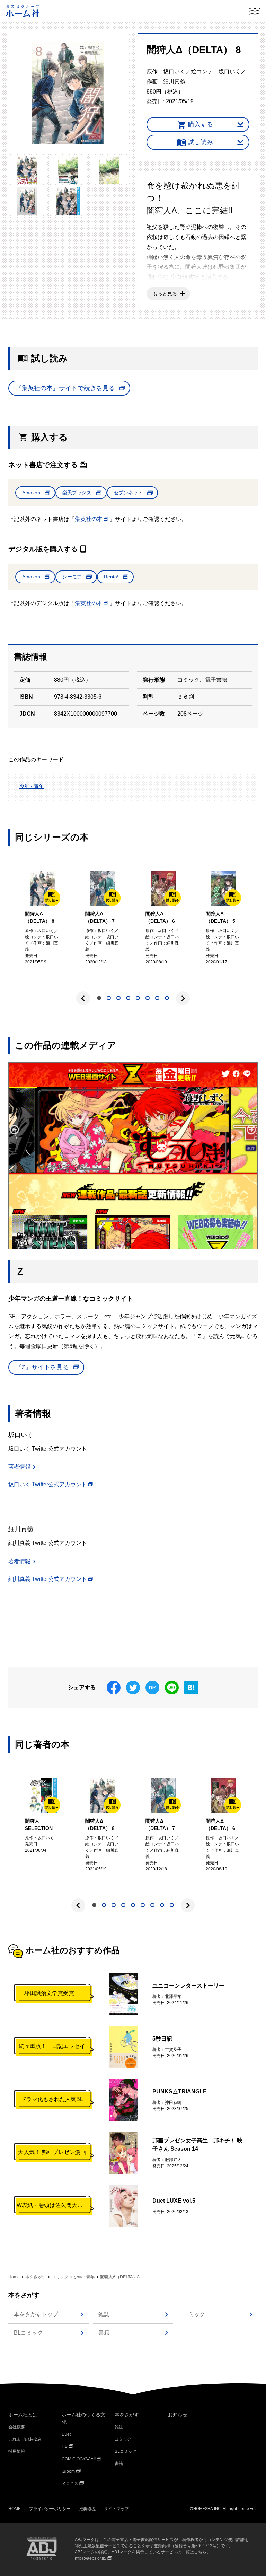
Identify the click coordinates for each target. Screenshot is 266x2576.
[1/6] (68, 93)
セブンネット (128, 493)
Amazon (31, 493)
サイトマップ (116, 2509)
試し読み (201, 142)
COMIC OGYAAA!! (79, 2459)
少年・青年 (32, 786)
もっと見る (165, 294)
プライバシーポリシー (50, 2509)
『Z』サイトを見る (42, 1367)
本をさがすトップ (36, 2314)
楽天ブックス (77, 493)
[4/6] (109, 170)
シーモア (72, 577)
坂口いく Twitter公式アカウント (48, 1484)
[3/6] (68, 170)
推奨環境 (87, 2509)
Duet (66, 2434)
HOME (15, 2509)
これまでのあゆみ (25, 2439)
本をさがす (36, 2277)
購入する (201, 124)
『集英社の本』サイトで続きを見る (65, 388)
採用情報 (17, 2451)
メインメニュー (255, 11)
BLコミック (28, 2333)
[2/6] (27, 170)
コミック (60, 2277)
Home (14, 2277)
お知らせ (178, 2415)
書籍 (104, 2333)
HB (65, 2446)
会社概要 (17, 2427)
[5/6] (27, 201)
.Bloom (68, 2471)
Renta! (111, 577)
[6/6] (68, 201)
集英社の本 (89, 519)
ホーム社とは (23, 2415)
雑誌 (104, 2314)
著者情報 (19, 1467)
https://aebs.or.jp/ (91, 2558)
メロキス (70, 2484)
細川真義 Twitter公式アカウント (48, 1579)
